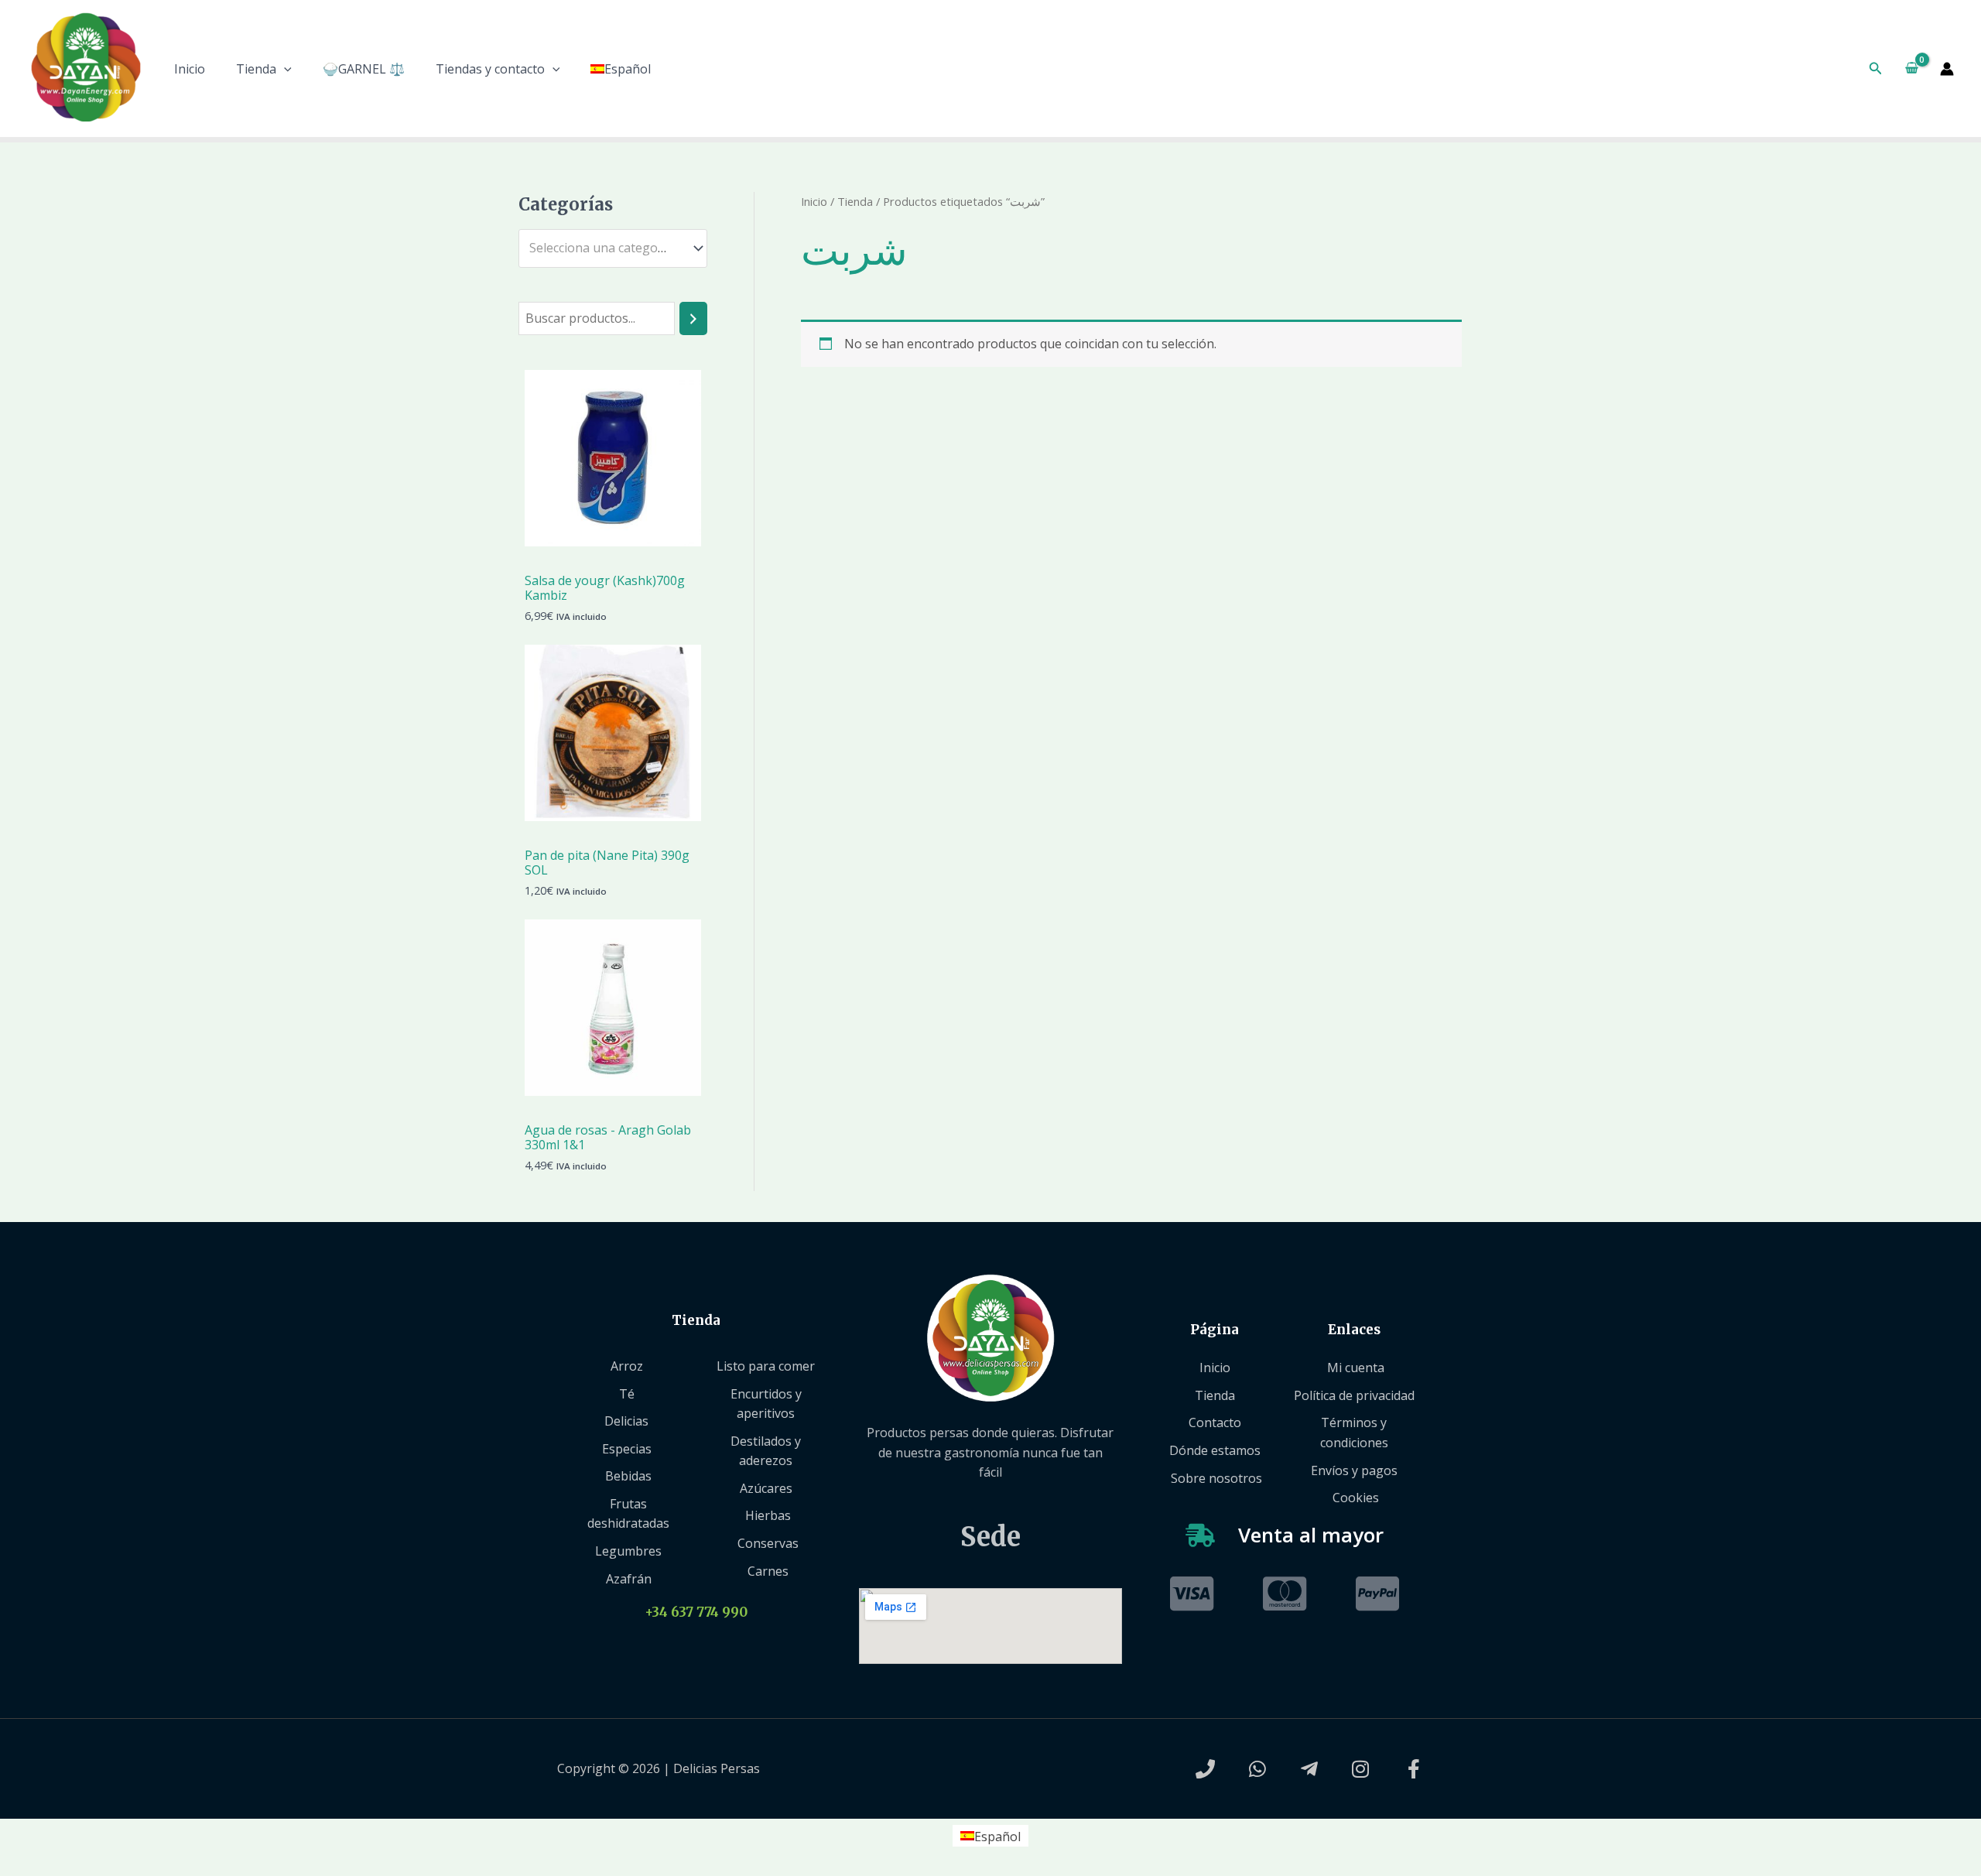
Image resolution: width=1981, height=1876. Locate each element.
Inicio (190, 69)
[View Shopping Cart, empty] (1911, 69)
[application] (284, 69)
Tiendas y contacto (490, 69)
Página (1215, 1330)
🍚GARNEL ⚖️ (364, 69)
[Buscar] (693, 318)
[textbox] (606, 248)
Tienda (256, 69)
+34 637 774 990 (696, 1612)
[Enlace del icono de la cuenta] (1947, 69)
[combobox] (613, 248)
